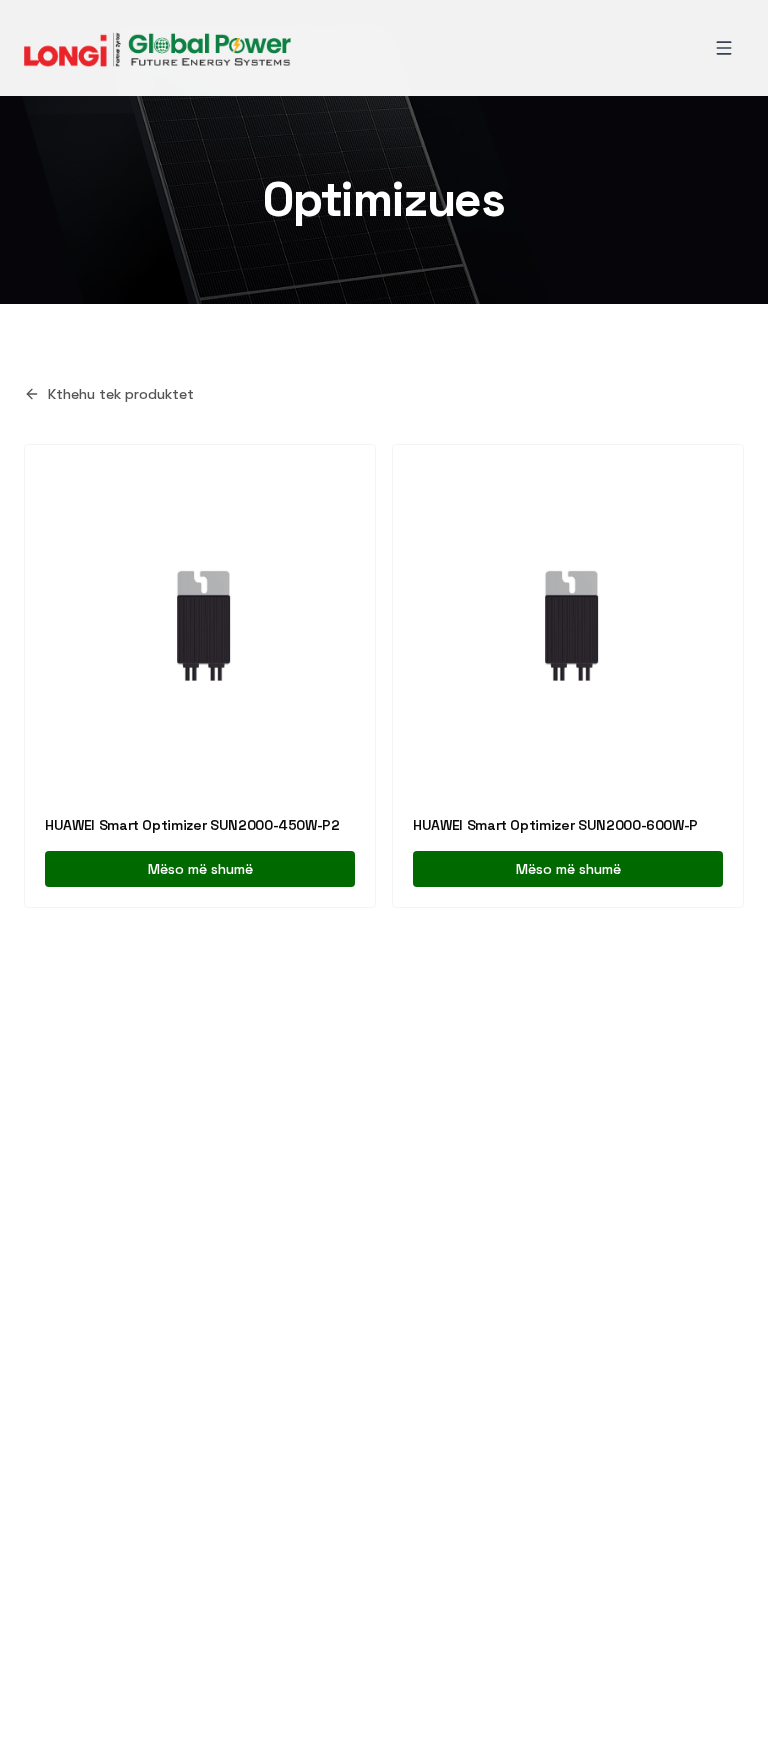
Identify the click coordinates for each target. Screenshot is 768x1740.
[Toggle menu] (724, 48)
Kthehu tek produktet (121, 394)
